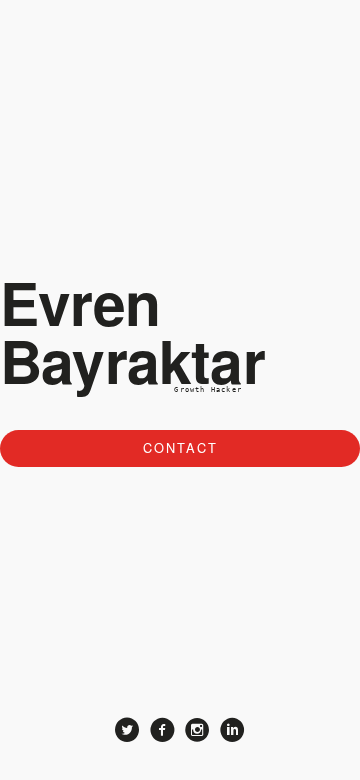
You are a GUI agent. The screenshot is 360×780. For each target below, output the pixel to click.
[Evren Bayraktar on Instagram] (197, 732)
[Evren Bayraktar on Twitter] (127, 732)
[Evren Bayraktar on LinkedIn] (232, 732)
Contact (180, 447)
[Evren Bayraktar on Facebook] (162, 732)
